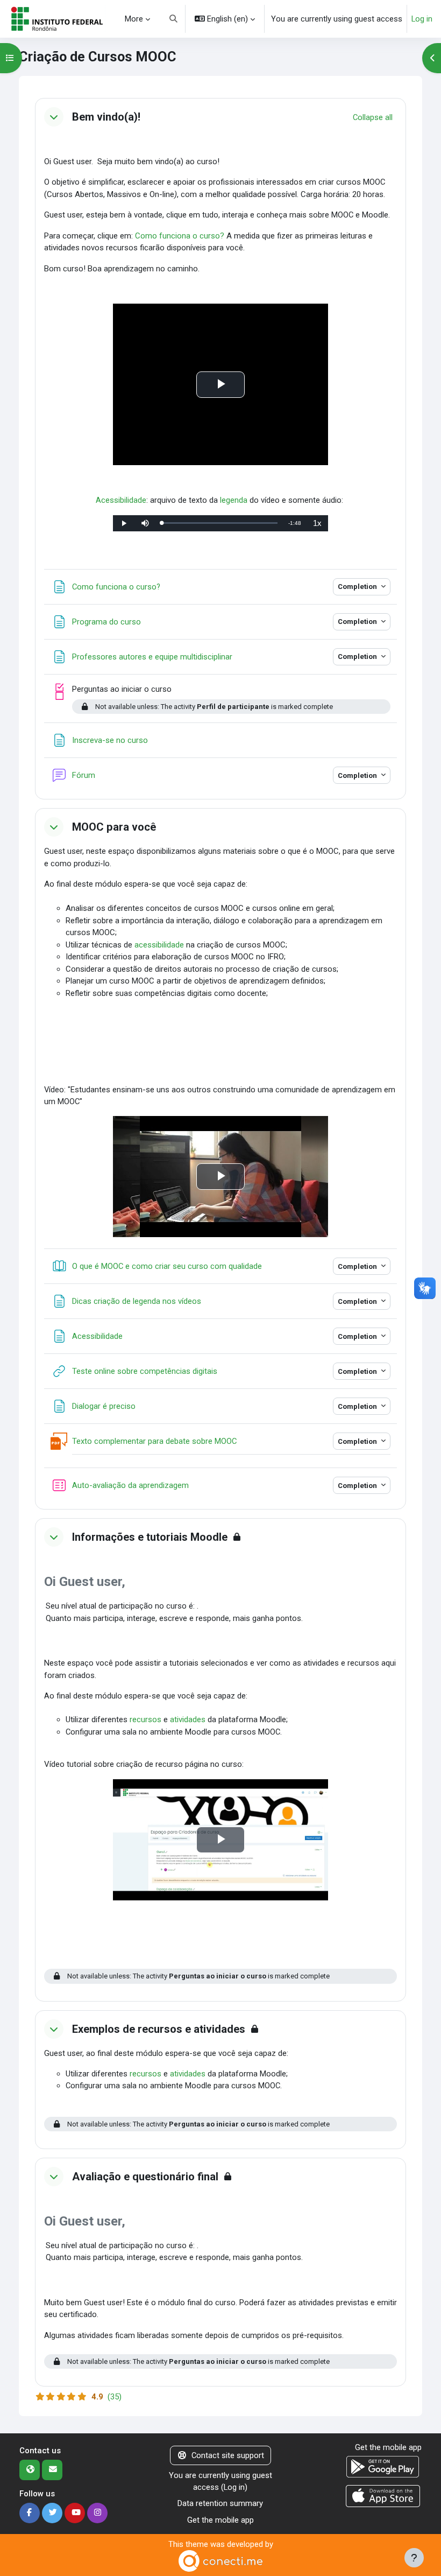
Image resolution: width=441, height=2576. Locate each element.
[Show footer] (414, 2558)
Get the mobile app (220, 2520)
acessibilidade (159, 945)
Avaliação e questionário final (145, 2177)
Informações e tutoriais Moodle (150, 1537)
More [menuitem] (134, 19)
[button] (173, 19)
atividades (188, 1719)
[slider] (219, 523)
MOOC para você (114, 827)
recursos (145, 1719)
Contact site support (228, 2455)
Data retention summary (220, 2503)
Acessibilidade (121, 500)
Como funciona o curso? (180, 236)
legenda (235, 500)
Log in (422, 19)
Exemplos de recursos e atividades (159, 2029)
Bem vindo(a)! (106, 117)
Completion (358, 587)
